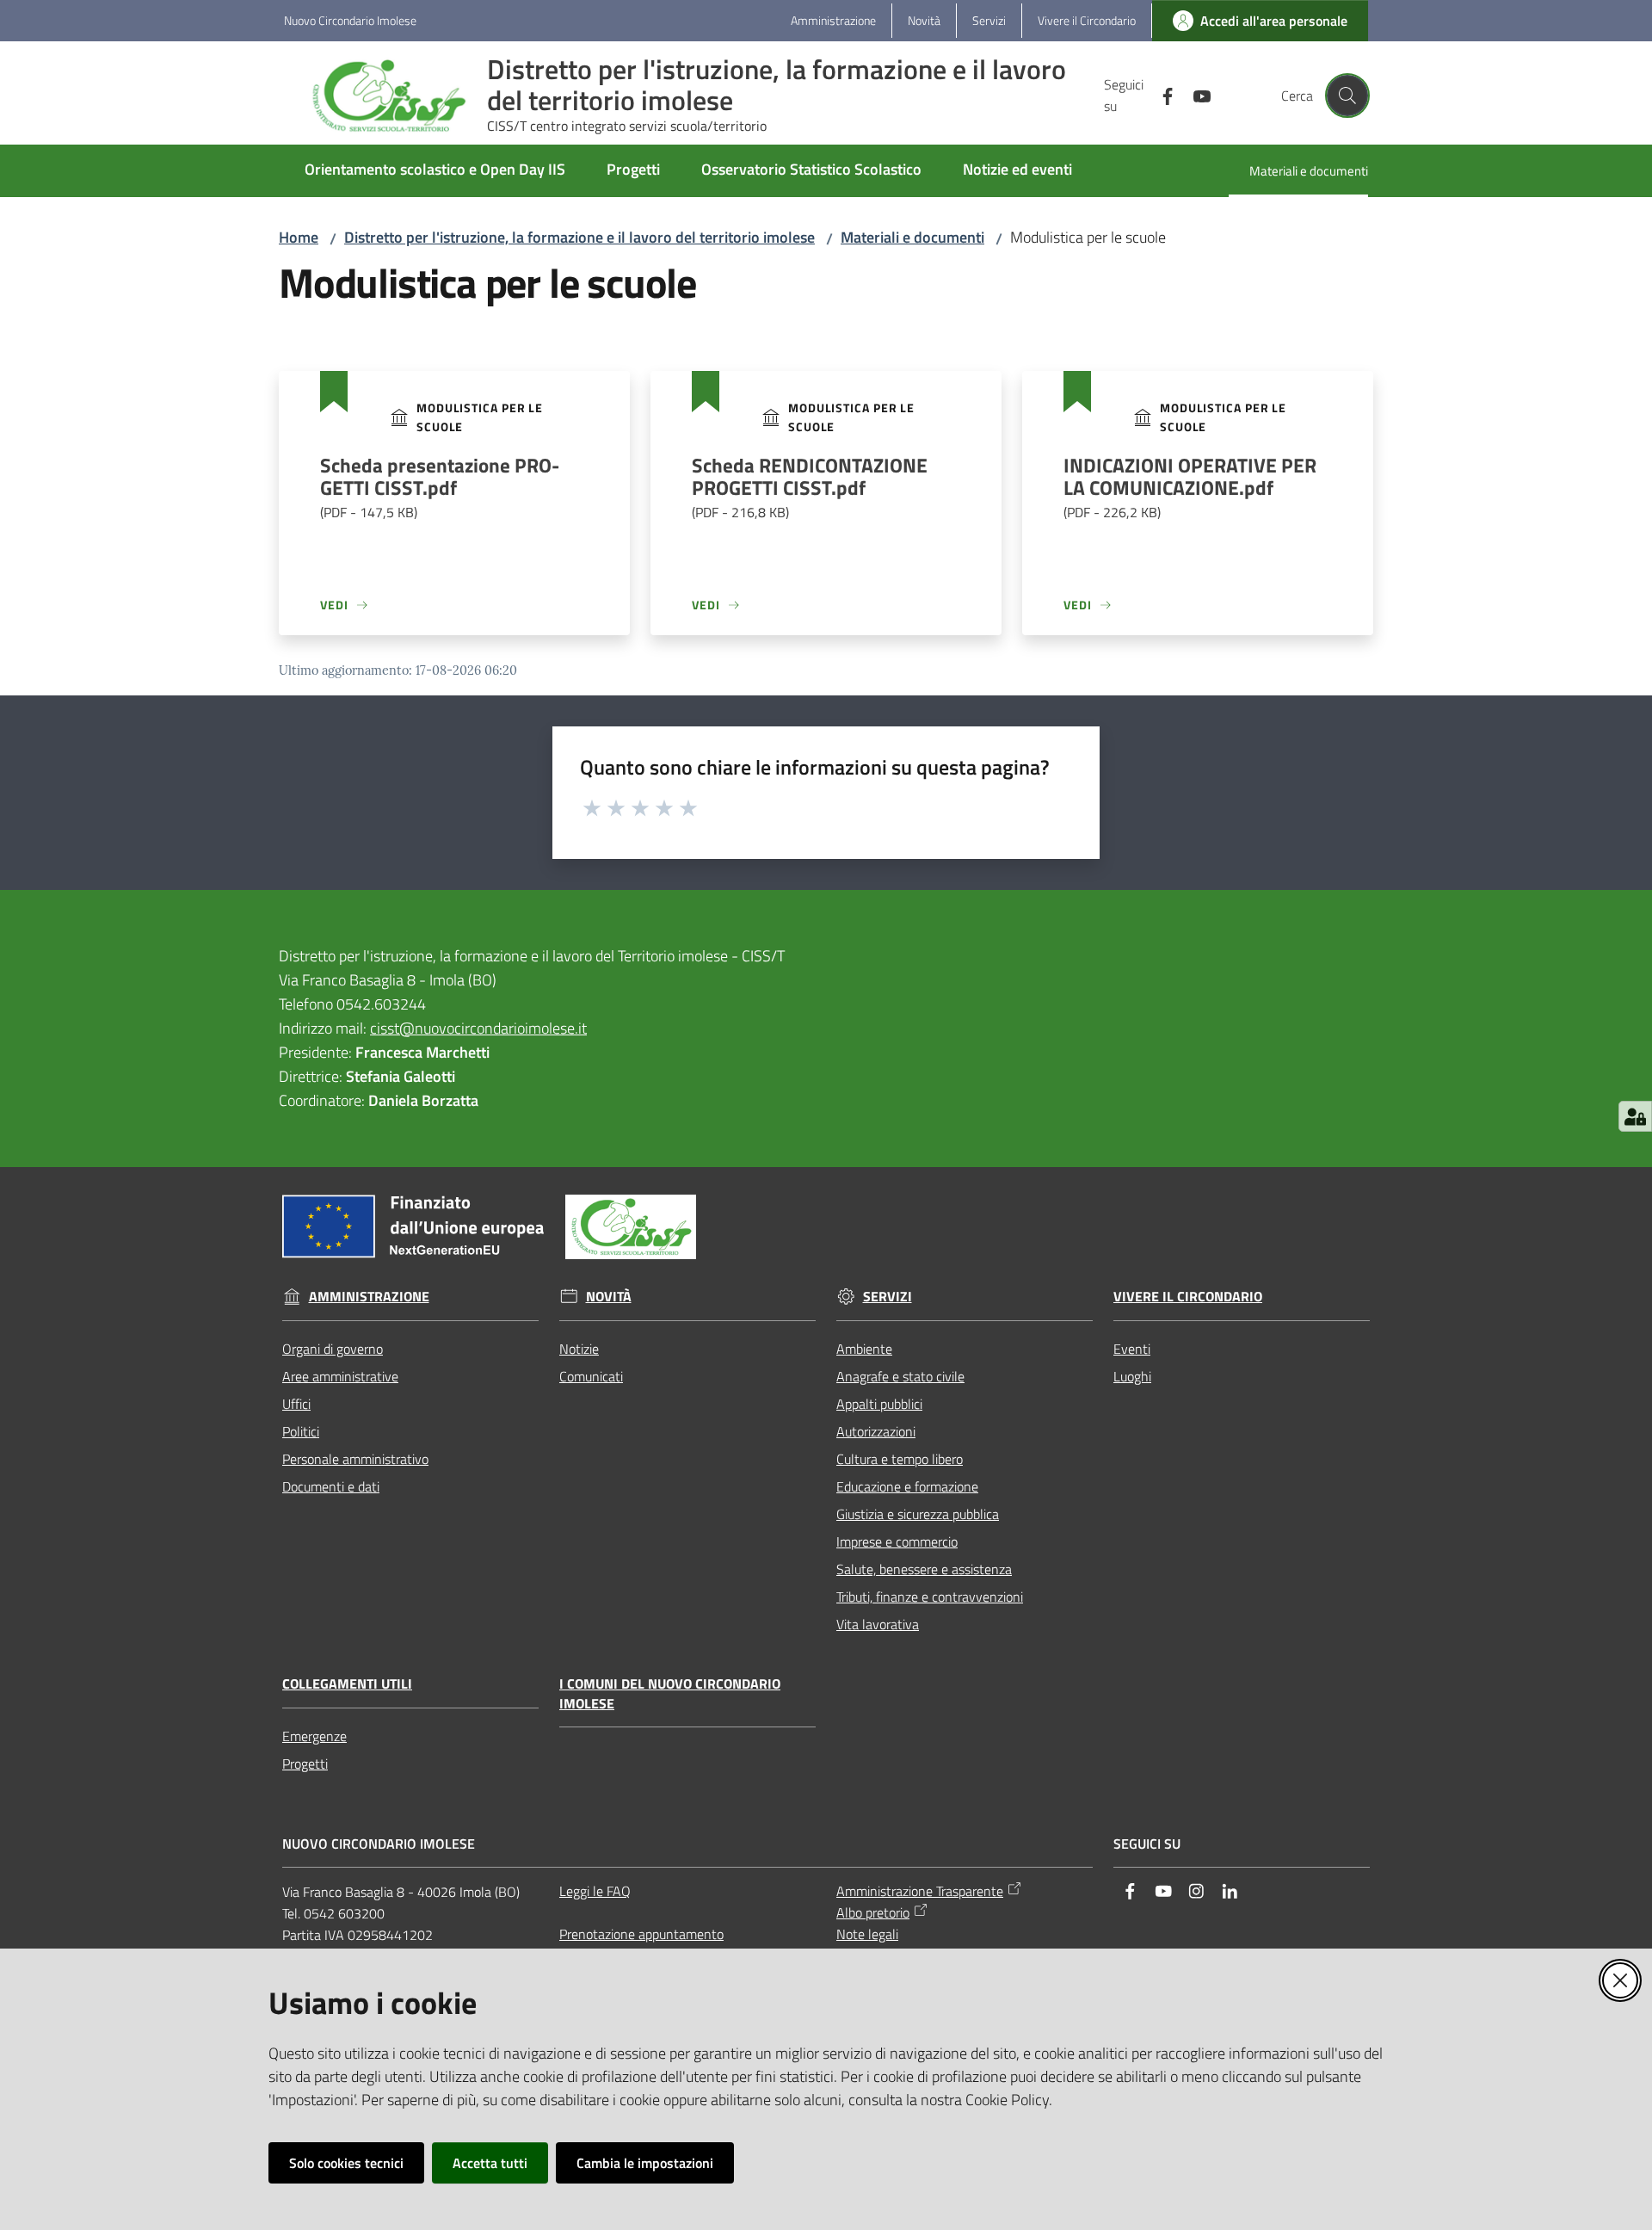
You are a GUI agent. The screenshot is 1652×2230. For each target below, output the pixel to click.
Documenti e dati (331, 1486)
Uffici (296, 1404)
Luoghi (1132, 1376)
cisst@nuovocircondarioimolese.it (478, 1028)
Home (299, 237)
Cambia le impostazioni (645, 2163)
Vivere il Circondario (1188, 1297)
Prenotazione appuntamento (641, 1934)
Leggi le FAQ (595, 1891)
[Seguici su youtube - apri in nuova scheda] (1195, 95)
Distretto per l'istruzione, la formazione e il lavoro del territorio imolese (579, 237)
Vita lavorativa (878, 1624)
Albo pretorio (873, 1912)
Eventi (1132, 1349)
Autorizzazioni (876, 1431)
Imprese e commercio (897, 1541)
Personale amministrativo (355, 1459)
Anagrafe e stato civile (900, 1376)
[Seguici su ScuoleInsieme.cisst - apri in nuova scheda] (1161, 95)
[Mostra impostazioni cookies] (1635, 1116)
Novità (609, 1297)
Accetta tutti (490, 2163)
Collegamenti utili (347, 1684)
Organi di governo (333, 1349)
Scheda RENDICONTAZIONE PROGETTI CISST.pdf (810, 488)
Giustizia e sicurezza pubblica (918, 1514)
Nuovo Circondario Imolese (350, 20)
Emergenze (314, 1736)
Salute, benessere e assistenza (924, 1569)
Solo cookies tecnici (346, 2163)
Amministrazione (369, 1297)
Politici (301, 1431)
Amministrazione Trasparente (920, 1891)
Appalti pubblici (879, 1404)
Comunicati (591, 1376)
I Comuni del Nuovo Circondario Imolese (670, 1694)
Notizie (579, 1349)
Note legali (867, 1934)
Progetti (305, 1764)
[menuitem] (435, 171)
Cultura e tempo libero (900, 1459)
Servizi (888, 1297)
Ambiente (864, 1349)
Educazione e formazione (907, 1486)
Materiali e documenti (912, 237)
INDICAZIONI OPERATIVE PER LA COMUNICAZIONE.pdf (1190, 488)
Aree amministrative (340, 1376)
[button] (1347, 96)
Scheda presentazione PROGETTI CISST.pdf (440, 488)
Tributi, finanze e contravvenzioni (930, 1597)
